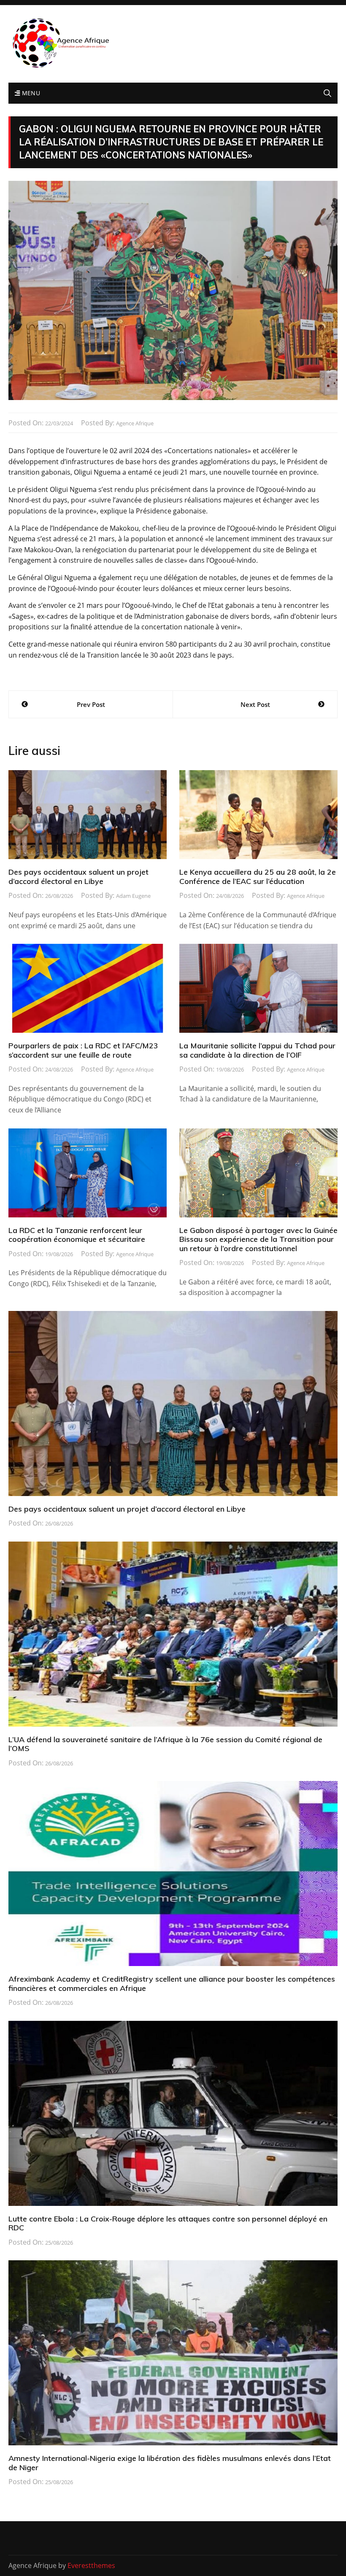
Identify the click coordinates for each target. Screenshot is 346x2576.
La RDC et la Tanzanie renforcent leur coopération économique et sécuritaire (77, 1235)
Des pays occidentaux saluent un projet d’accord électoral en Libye (78, 877)
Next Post (255, 704)
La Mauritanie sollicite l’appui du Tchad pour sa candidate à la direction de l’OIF (257, 1050)
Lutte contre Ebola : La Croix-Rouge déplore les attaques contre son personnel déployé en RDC (168, 2223)
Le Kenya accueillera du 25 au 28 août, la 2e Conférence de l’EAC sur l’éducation (258, 877)
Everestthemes (91, 2565)
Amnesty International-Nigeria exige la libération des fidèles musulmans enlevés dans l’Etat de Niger (170, 2463)
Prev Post (91, 704)
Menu (30, 93)
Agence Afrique (135, 423)
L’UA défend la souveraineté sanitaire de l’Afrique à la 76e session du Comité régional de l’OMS (165, 1744)
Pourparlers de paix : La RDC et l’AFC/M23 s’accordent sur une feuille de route (83, 1050)
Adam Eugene (133, 896)
